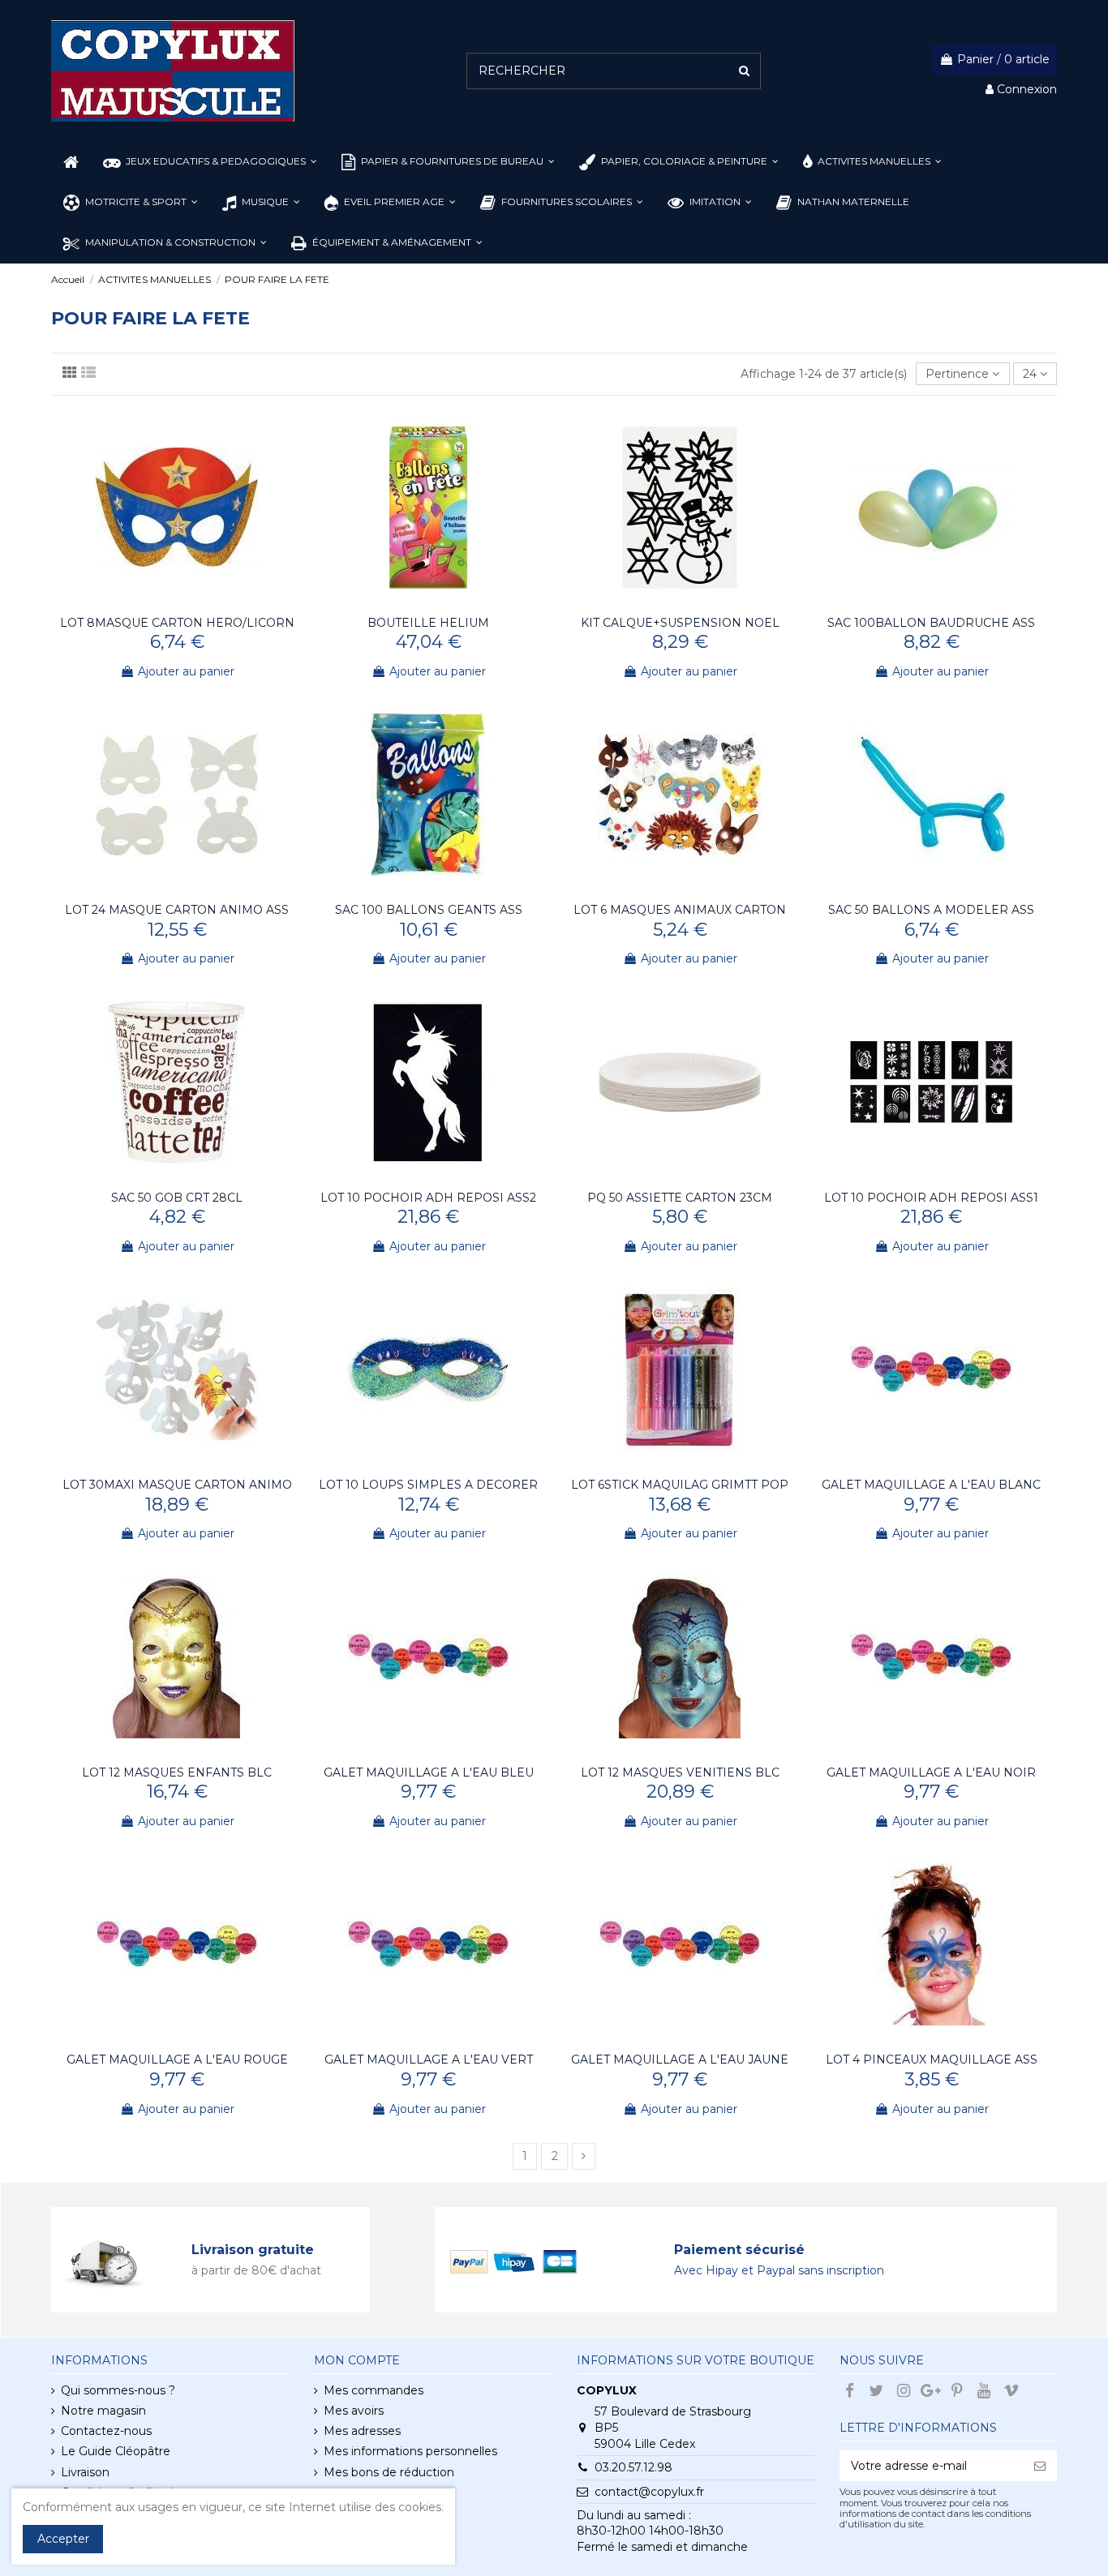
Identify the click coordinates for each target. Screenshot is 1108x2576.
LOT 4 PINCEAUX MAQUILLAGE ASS (932, 2060)
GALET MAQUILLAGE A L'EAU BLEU (429, 1772)
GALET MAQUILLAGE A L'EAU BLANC (931, 1485)
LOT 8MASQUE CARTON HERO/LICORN (177, 623)
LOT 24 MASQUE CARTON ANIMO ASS (177, 910)
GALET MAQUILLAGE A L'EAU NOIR (931, 1772)
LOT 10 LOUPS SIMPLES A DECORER (428, 1485)
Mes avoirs (354, 2411)
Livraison (85, 2472)
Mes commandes (374, 2390)
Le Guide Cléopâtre (116, 2451)
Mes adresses (362, 2431)
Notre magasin (103, 2411)
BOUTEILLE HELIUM (428, 623)
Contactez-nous (106, 2431)
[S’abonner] (1040, 2466)
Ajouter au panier (186, 671)
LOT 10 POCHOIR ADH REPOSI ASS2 (428, 1198)
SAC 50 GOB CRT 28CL (177, 1198)
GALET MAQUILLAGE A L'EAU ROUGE (177, 2060)
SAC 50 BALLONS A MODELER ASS (931, 910)
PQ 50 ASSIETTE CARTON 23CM (680, 1198)
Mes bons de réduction (389, 2472)
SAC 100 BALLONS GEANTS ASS (429, 910)
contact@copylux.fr (649, 2492)
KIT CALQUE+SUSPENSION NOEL (680, 623)
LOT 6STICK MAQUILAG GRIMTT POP (680, 1485)
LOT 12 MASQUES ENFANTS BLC (177, 1772)
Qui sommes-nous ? (118, 2390)
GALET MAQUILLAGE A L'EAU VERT (429, 2060)
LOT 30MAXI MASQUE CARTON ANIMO (177, 1485)
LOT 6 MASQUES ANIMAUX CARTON (680, 910)
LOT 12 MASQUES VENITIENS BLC (680, 1772)
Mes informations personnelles (410, 2451)
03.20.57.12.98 (633, 2467)
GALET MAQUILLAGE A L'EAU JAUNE (680, 2060)
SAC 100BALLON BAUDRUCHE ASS (931, 623)
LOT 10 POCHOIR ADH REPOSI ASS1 (931, 1198)
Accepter (63, 2539)
